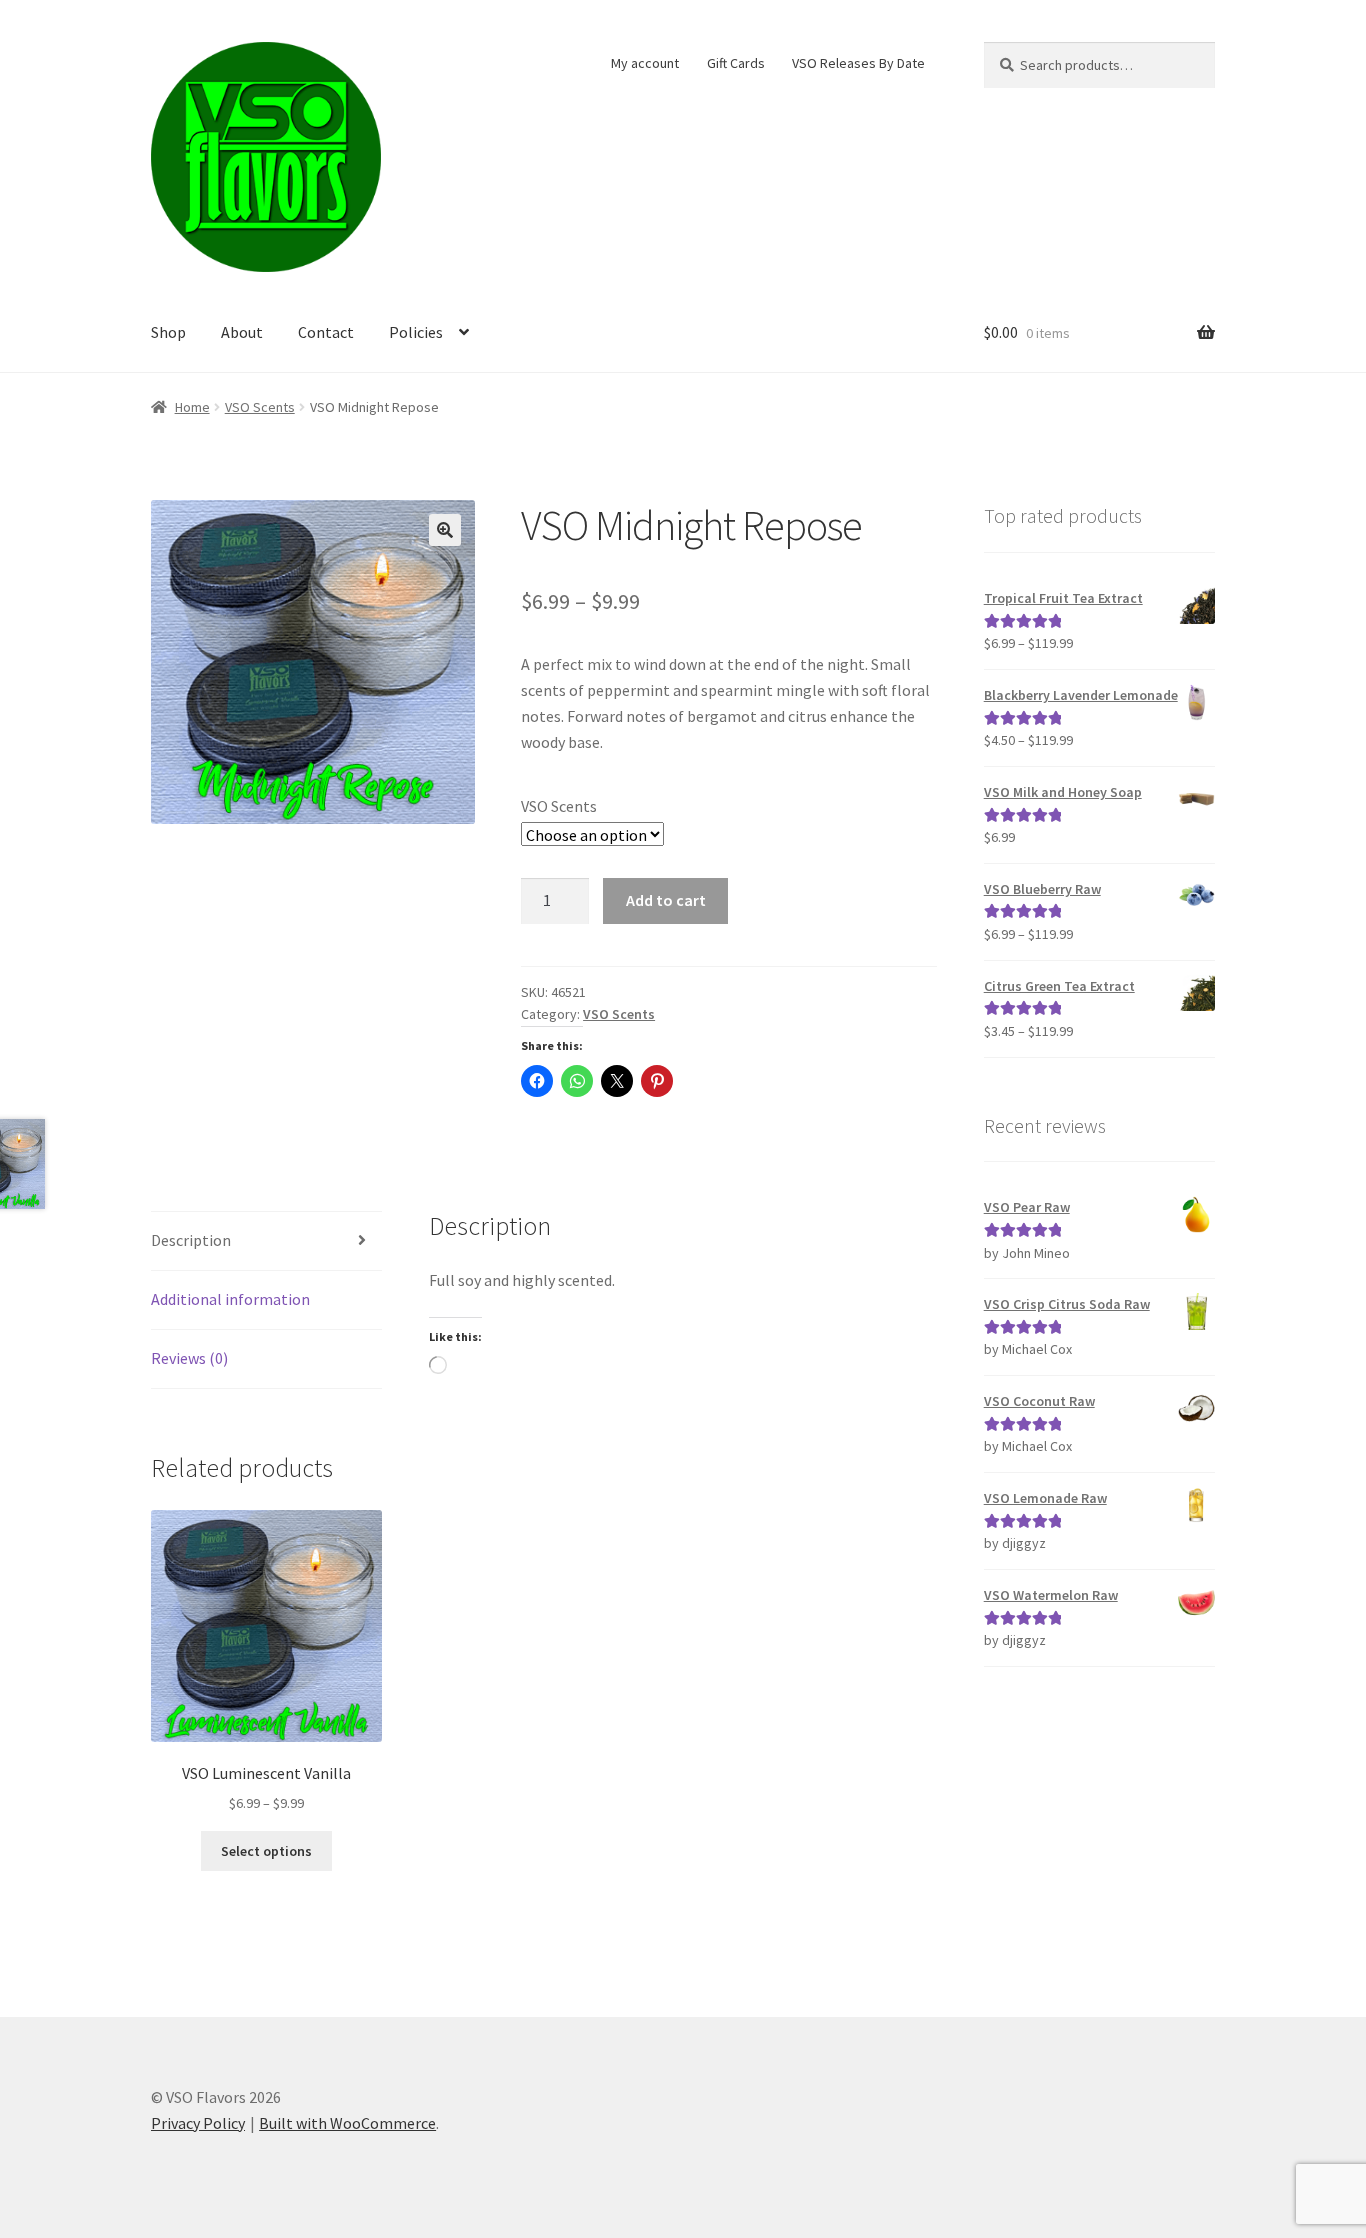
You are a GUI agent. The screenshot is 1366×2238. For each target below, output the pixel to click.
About (242, 332)
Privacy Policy (198, 2123)
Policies (416, 332)
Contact (326, 332)
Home (192, 407)
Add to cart (666, 900)
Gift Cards (736, 63)
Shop (168, 332)
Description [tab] (191, 1240)
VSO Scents (260, 407)
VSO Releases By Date (858, 63)
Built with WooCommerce (347, 2123)
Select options (266, 1851)
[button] (445, 530)
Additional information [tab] (230, 1299)
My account (645, 63)
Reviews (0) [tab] (189, 1358)
